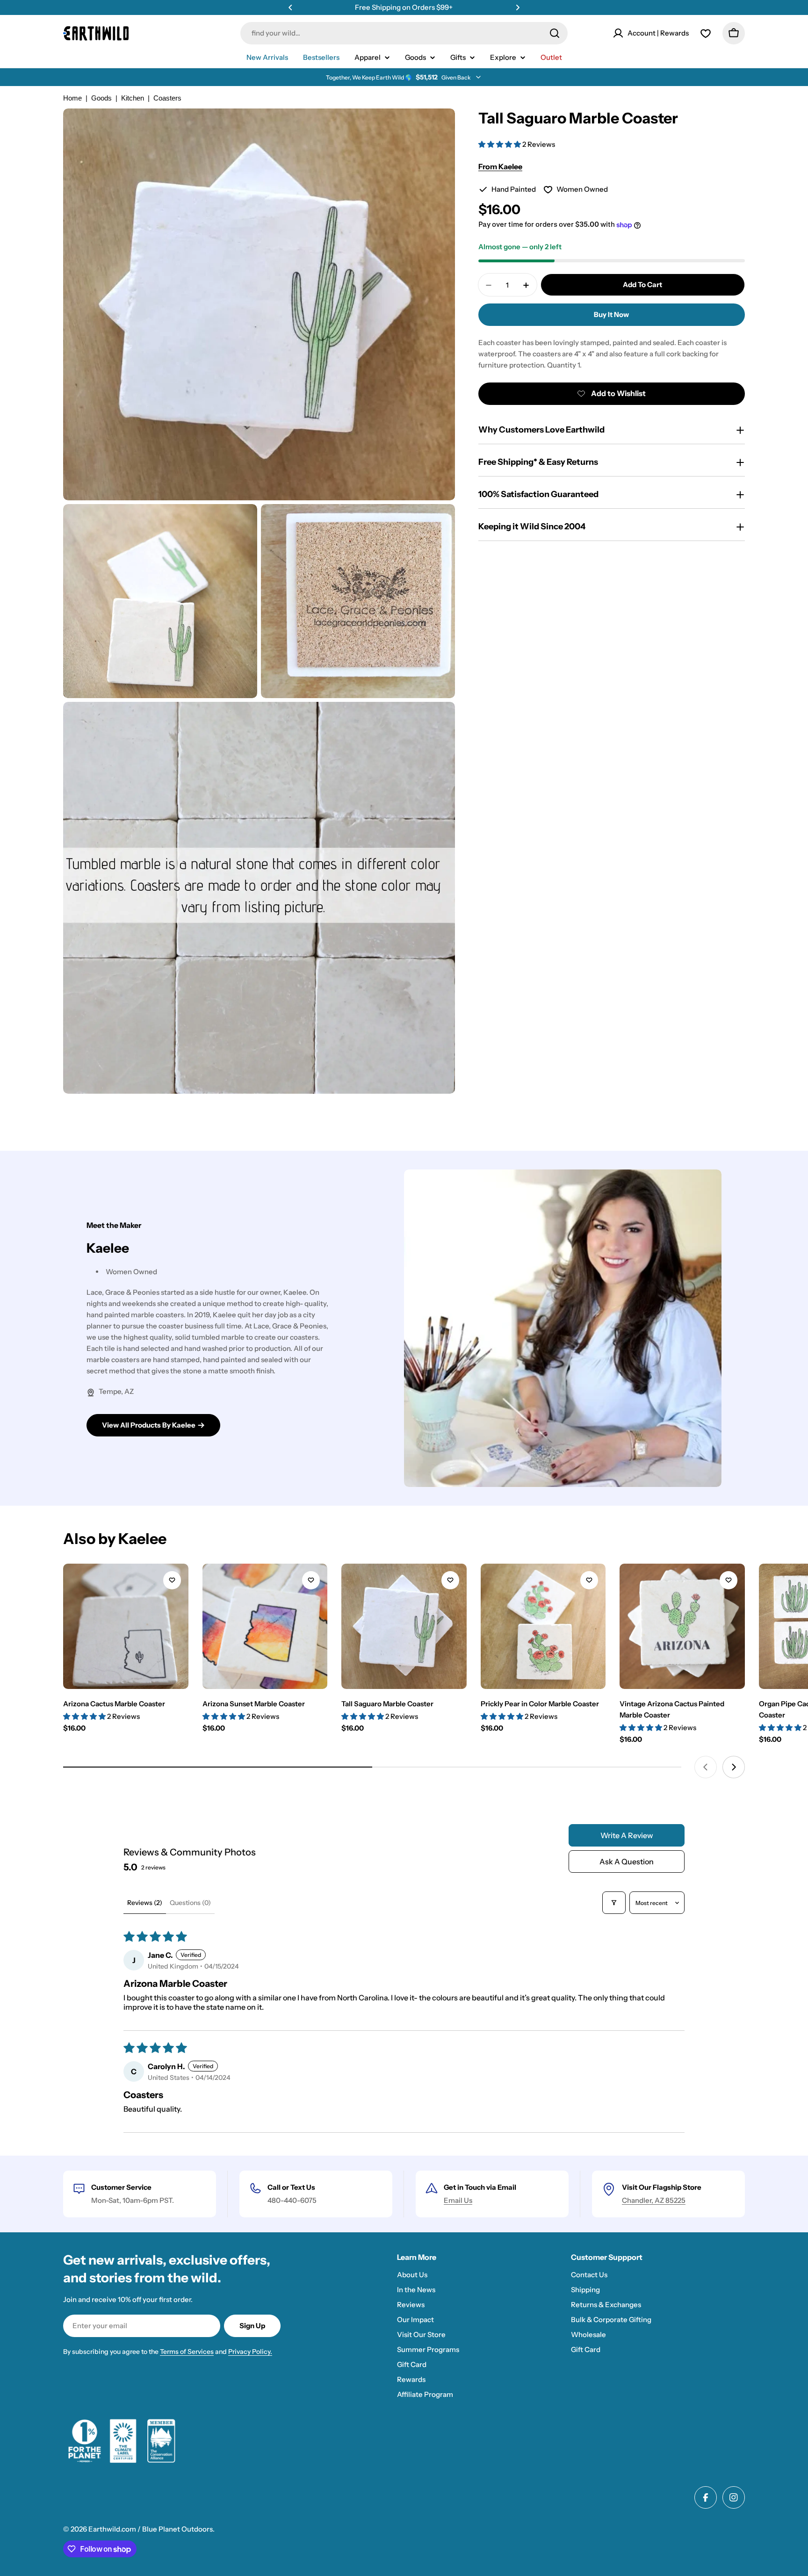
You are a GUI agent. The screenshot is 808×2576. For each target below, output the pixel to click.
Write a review (627, 1835)
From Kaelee (500, 166)
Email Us (458, 2200)
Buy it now (611, 315)
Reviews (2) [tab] (145, 1903)
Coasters (167, 98)
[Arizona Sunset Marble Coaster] (265, 1626)
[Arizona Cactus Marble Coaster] (126, 1626)
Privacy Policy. (250, 2352)
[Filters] (614, 1903)
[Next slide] (734, 1767)
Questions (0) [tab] (190, 1903)
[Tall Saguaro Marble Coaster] (404, 1626)
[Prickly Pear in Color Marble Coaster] (543, 1626)
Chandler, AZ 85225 (654, 2200)
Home (72, 98)
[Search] (555, 33)
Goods (101, 98)
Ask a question (627, 1862)
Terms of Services (187, 2352)
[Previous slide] (706, 1767)
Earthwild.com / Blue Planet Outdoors (151, 2529)
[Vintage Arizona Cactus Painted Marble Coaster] (682, 1626)
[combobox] (404, 33)
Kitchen (133, 98)
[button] (290, 7)
